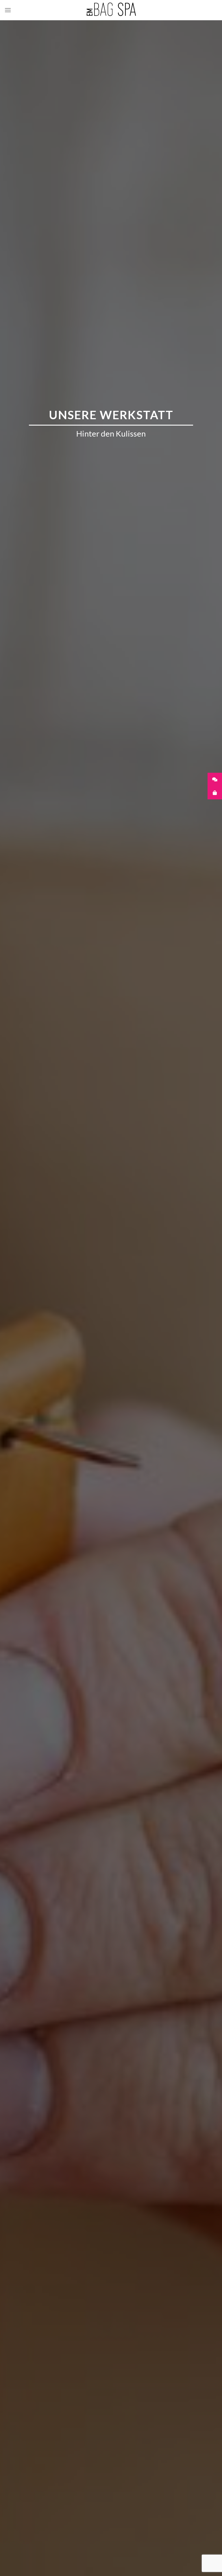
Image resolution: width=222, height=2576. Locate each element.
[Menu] (8, 10)
